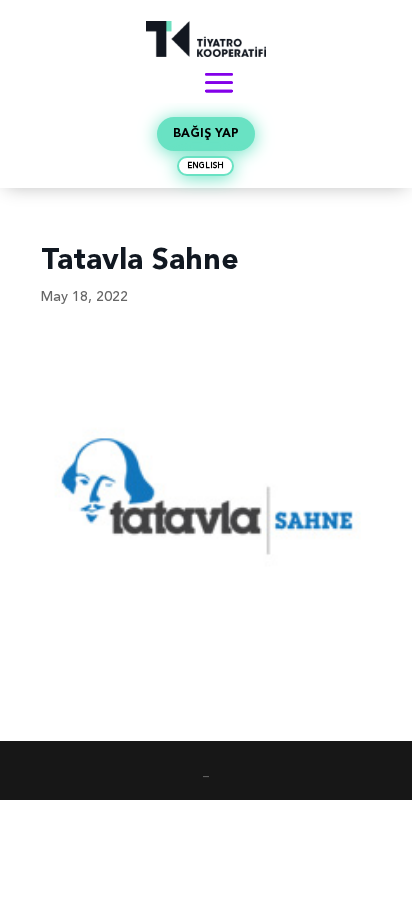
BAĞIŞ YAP (206, 134)
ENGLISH (205, 166)
